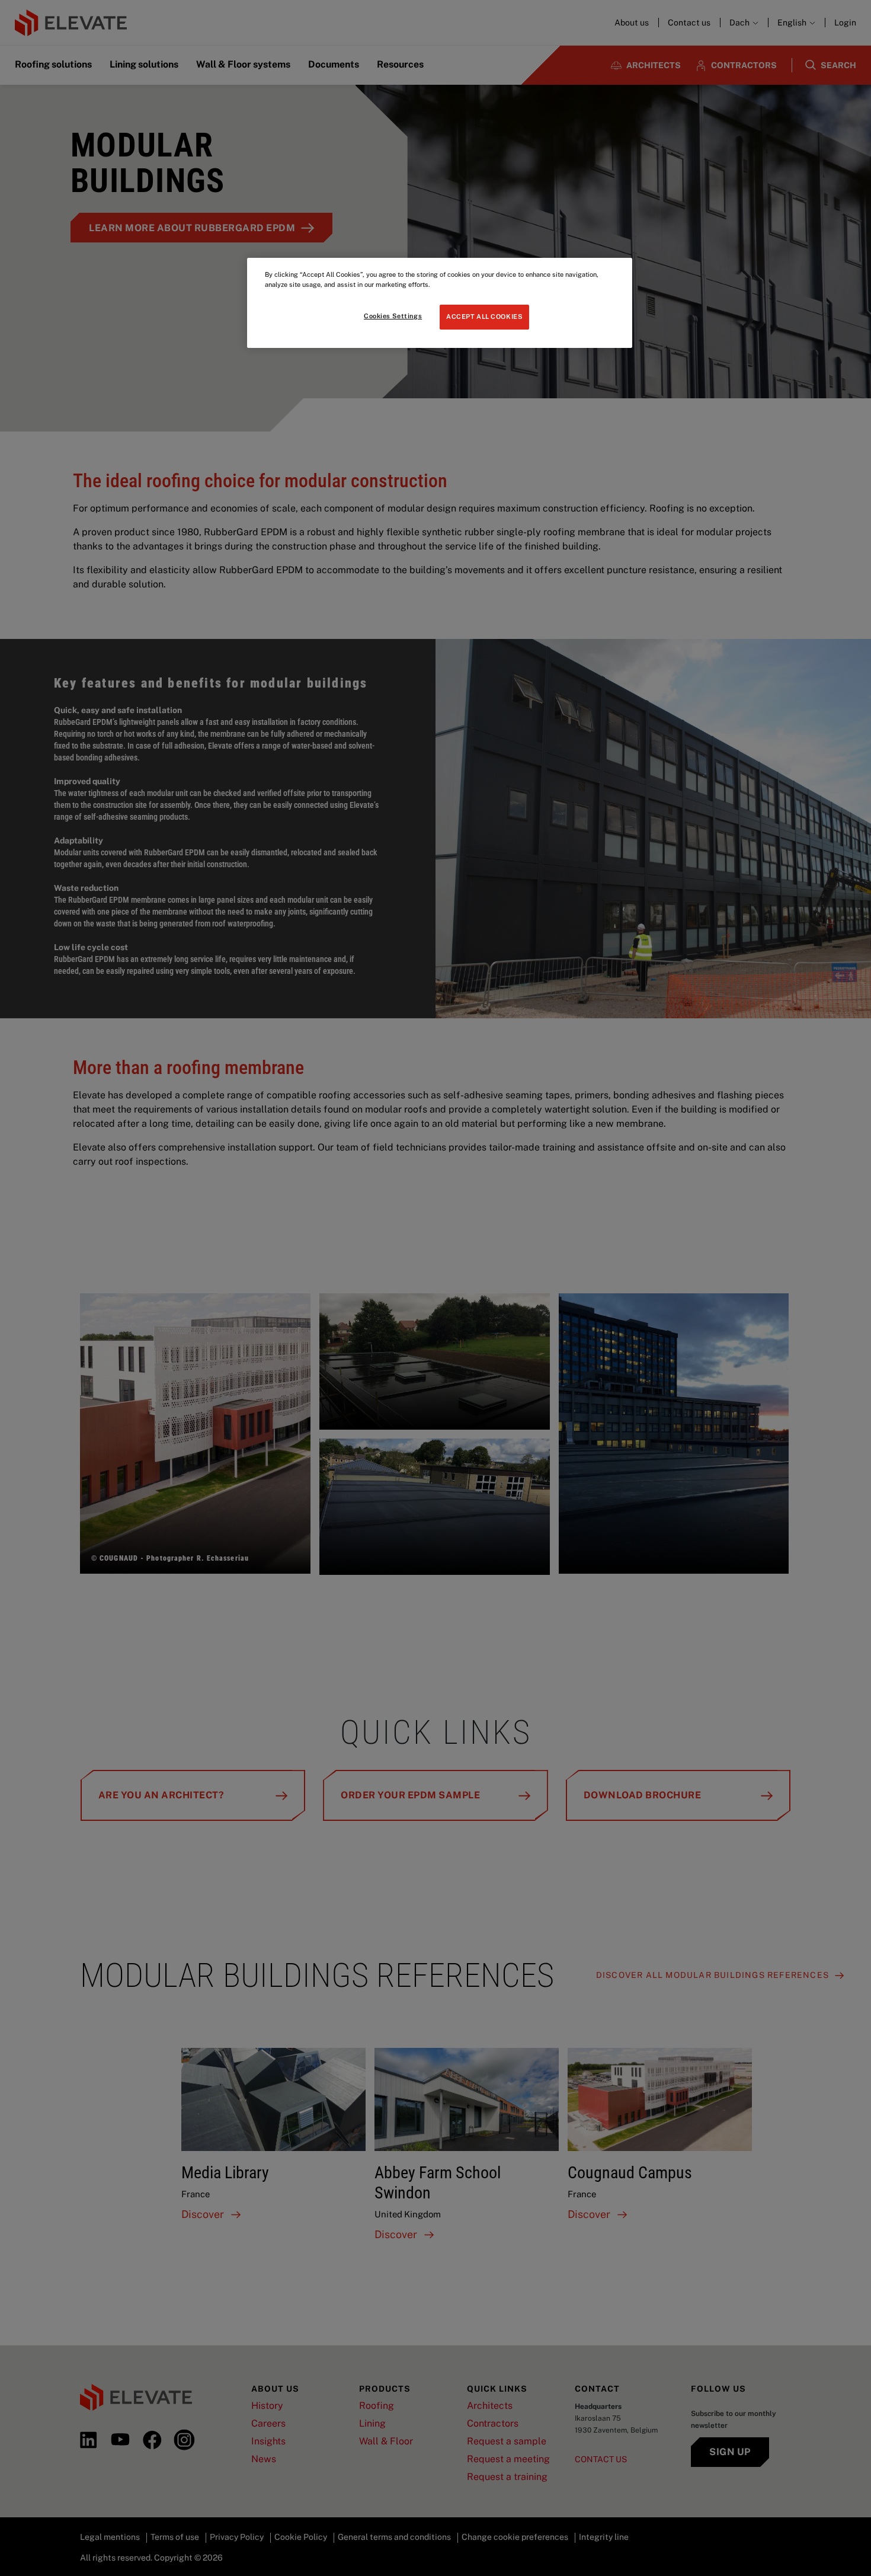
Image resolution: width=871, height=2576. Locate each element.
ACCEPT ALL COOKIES (484, 317)
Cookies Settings (393, 316)
